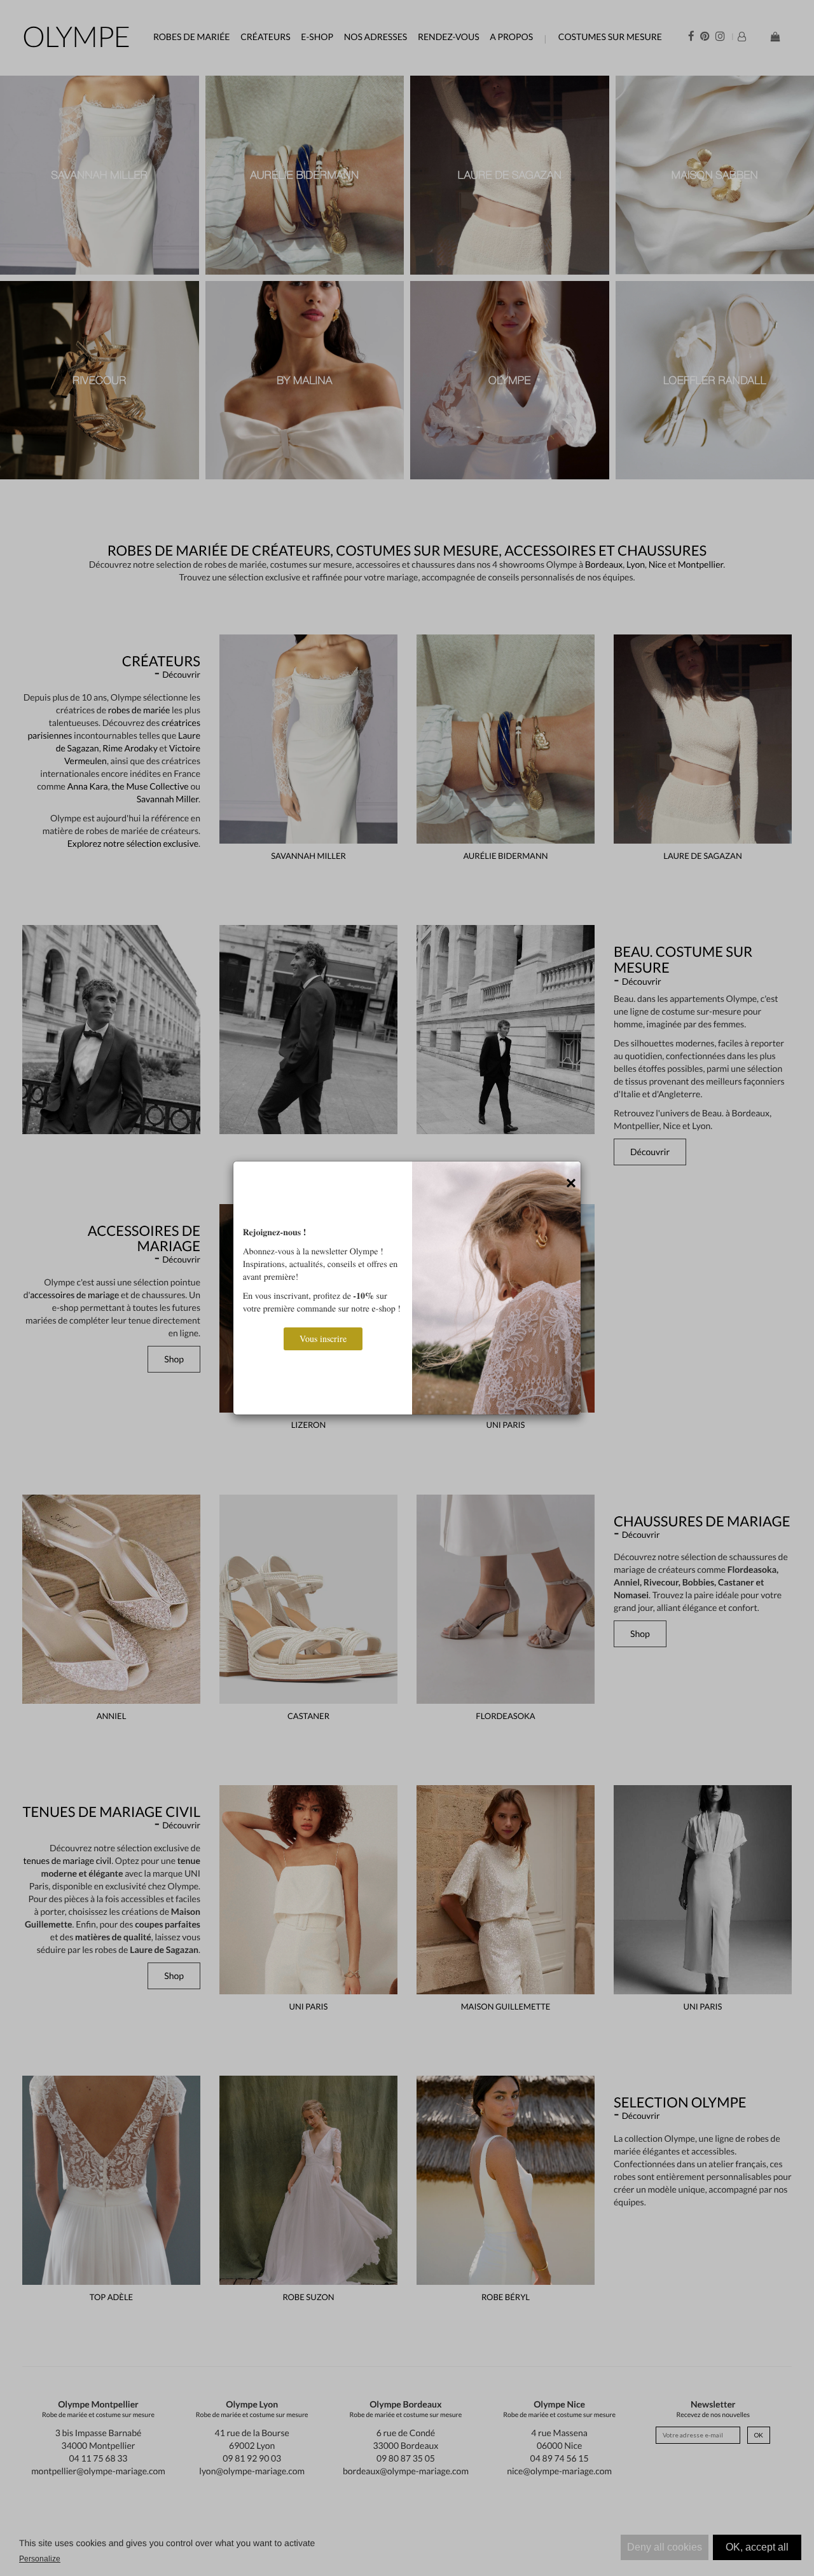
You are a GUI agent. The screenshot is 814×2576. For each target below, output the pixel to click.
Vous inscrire (323, 1339)
